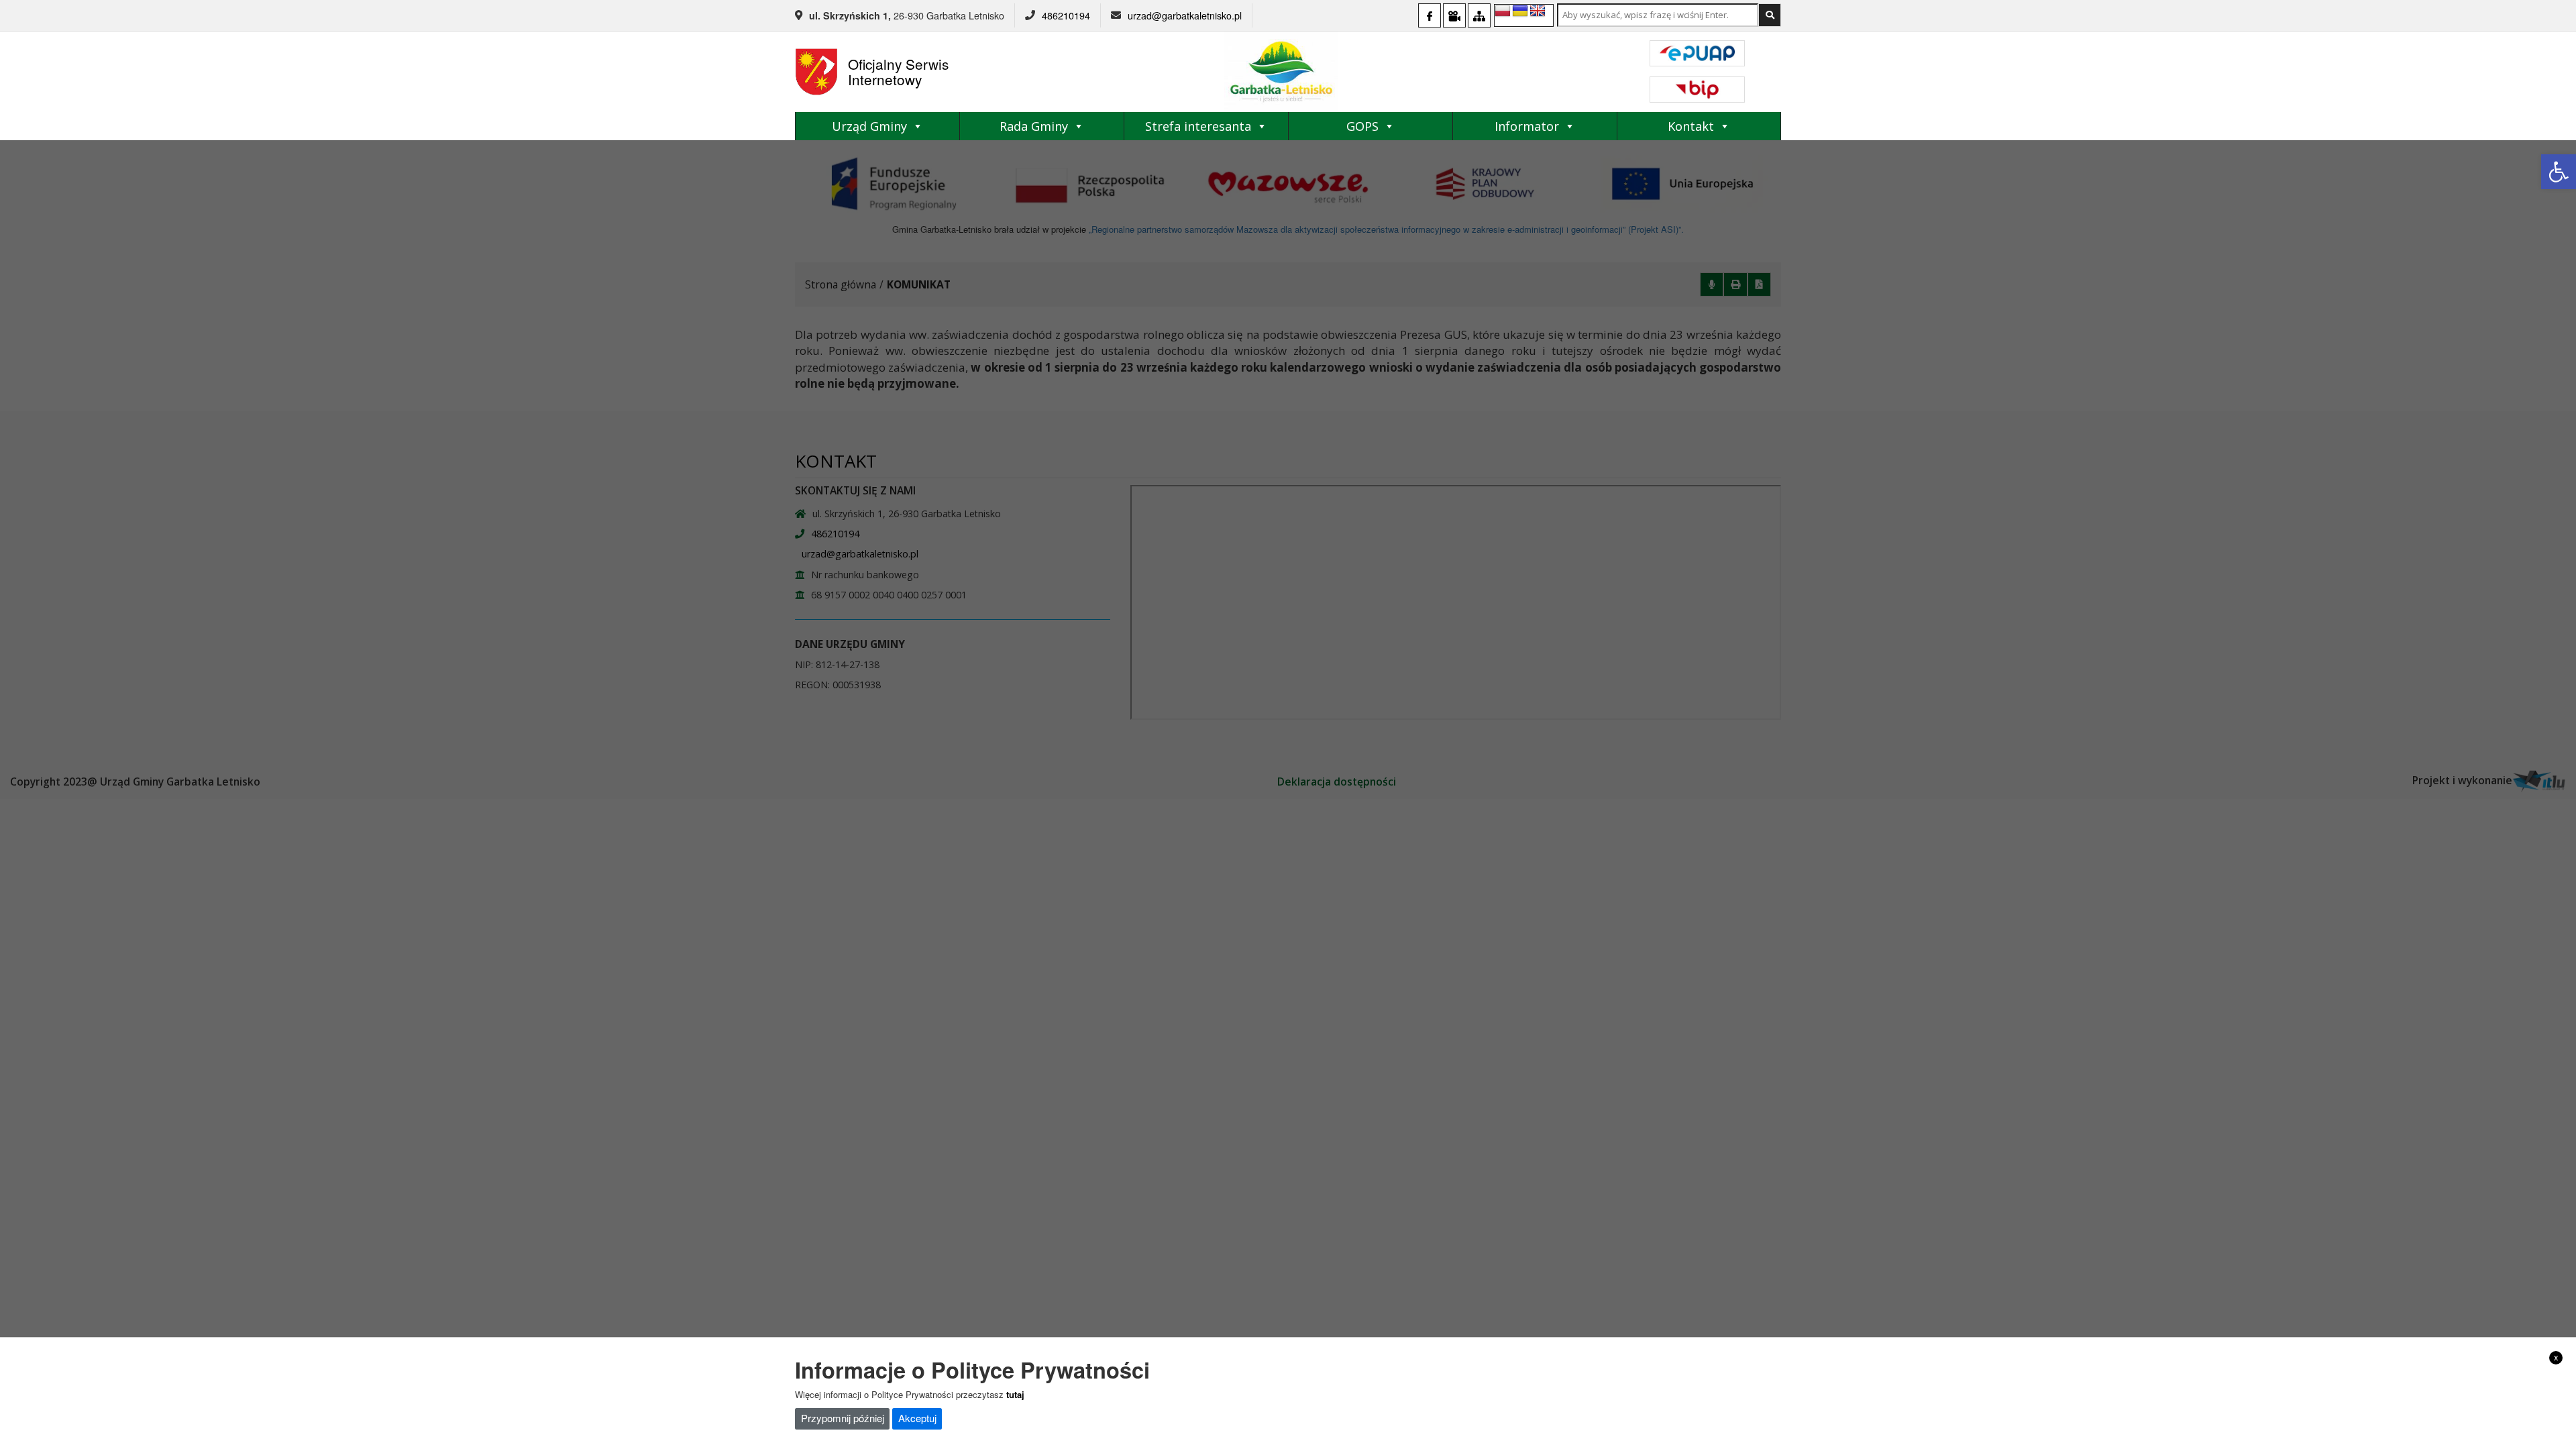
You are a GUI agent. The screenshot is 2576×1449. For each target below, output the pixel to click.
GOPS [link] (1362, 126)
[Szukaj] (1770, 15)
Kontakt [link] (1691, 126)
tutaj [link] (1015, 1394)
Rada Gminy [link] (1034, 126)
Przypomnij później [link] (843, 1418)
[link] (2559, 172)
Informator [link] (1527, 126)
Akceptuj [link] (917, 1418)
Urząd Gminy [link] (869, 126)
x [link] (2556, 1357)
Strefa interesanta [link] (1198, 126)
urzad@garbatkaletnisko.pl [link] (1185, 15)
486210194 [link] (1066, 15)
